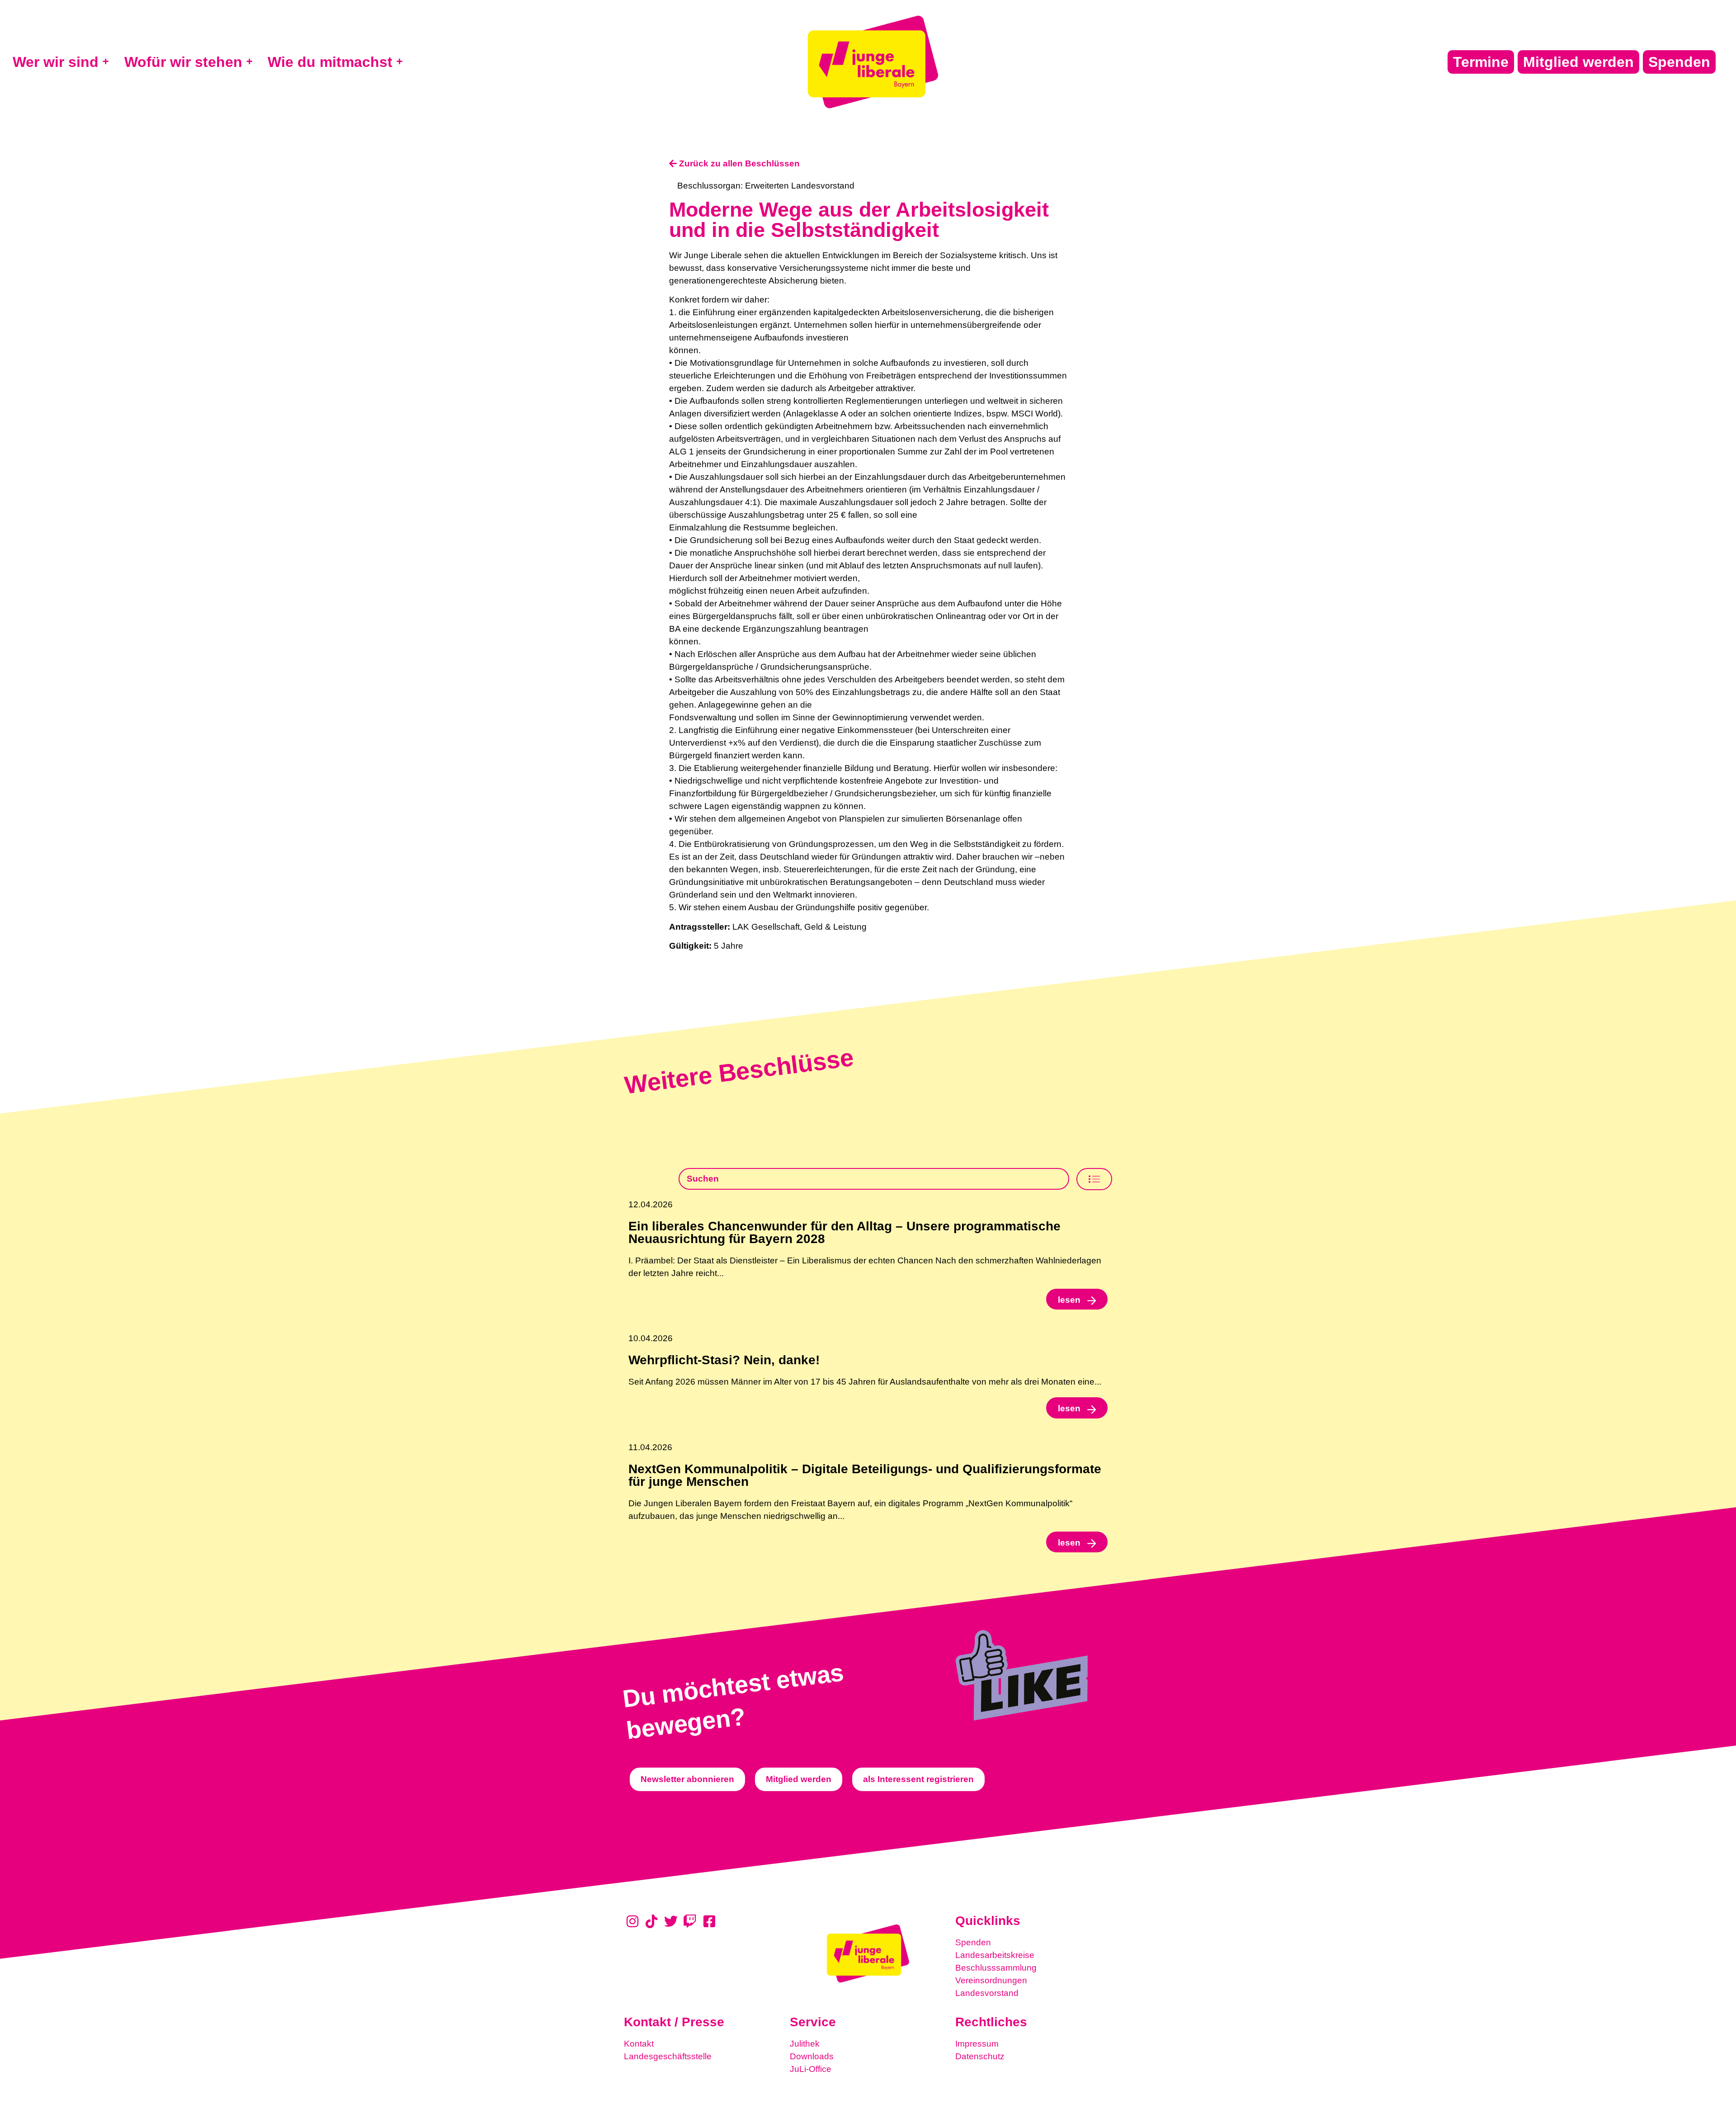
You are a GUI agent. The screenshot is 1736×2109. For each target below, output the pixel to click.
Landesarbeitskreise (995, 1955)
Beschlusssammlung (996, 1968)
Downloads (812, 2056)
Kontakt (639, 2044)
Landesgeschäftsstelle (668, 2056)
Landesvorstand (987, 1993)
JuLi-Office (811, 2069)
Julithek (805, 2044)
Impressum (977, 2044)
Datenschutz (980, 2056)
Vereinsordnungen (991, 1980)
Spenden (973, 1942)
